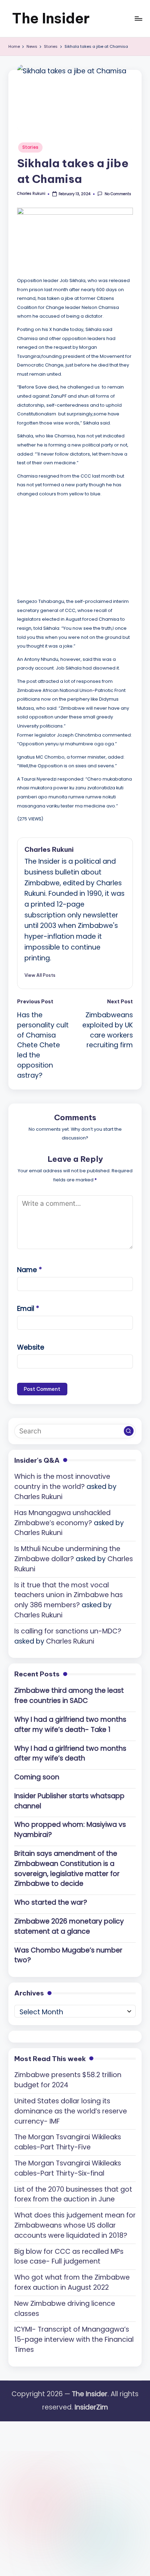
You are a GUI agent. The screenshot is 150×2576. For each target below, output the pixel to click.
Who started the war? (51, 1902)
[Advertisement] (69, 546)
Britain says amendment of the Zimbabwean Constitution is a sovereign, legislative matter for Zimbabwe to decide (67, 1869)
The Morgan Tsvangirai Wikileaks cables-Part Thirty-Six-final (68, 2168)
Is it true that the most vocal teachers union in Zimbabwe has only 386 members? (69, 1595)
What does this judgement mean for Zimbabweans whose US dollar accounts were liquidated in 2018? (75, 2225)
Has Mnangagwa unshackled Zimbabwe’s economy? (62, 1518)
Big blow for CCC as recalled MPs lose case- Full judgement (69, 2257)
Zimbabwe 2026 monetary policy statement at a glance (69, 1926)
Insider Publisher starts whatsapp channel (69, 1801)
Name (29, 1270)
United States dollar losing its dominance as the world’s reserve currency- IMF (71, 2111)
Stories (30, 147)
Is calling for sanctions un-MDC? (68, 1631)
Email (28, 1309)
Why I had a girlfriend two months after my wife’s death (70, 1754)
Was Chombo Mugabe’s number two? (68, 1955)
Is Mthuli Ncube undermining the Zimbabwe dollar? (67, 1554)
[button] (40, 975)
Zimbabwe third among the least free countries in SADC (69, 1696)
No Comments (118, 194)
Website (31, 1347)
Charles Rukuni (49, 849)
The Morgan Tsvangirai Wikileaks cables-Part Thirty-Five (68, 2142)
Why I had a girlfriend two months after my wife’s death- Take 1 (70, 1725)
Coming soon (37, 1777)
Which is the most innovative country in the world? (62, 1482)
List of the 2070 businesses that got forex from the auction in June (73, 2194)
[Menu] (138, 18)
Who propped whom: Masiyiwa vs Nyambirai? (70, 1830)
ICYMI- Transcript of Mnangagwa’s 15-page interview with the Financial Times (74, 2339)
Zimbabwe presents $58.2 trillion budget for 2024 (68, 2080)
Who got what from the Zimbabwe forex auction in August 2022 (72, 2282)
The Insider (51, 18)
